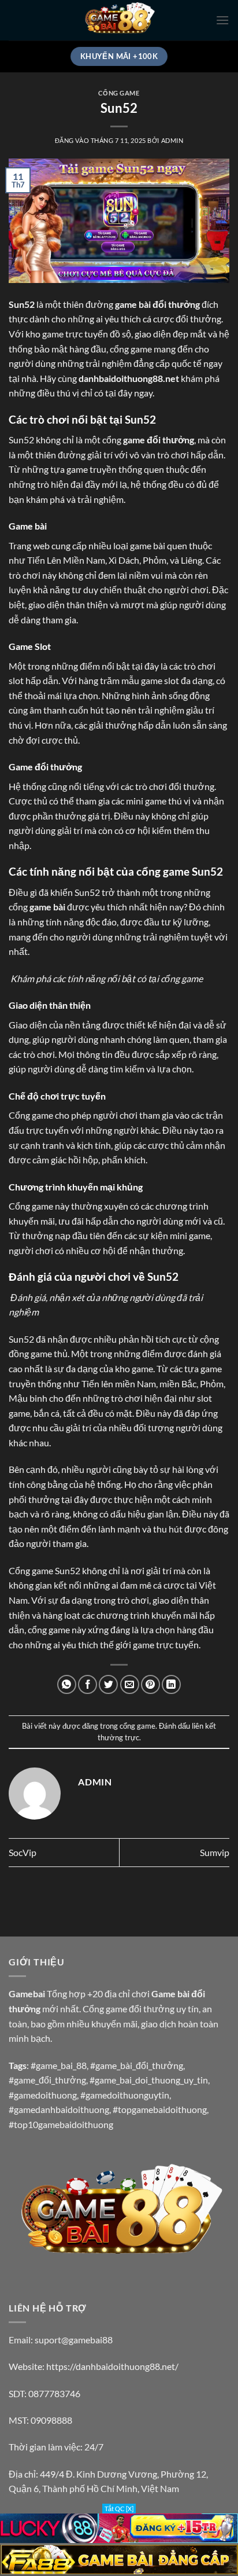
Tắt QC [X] (119, 2509)
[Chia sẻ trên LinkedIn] (171, 1684)
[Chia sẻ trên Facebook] (88, 1684)
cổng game (119, 93)
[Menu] (222, 20)
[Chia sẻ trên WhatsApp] (67, 1684)
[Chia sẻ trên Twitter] (108, 1684)
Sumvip (215, 1852)
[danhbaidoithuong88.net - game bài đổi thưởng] (119, 20)
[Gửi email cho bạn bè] (130, 1684)
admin (172, 140)
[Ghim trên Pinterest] (150, 1684)
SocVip (23, 1852)
